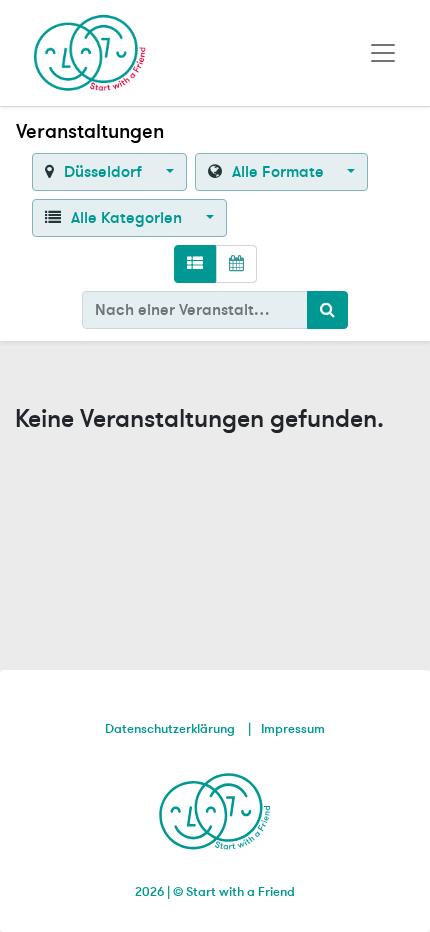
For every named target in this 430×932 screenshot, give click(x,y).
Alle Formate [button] (278, 172)
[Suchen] (327, 310)
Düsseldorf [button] (103, 172)
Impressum (293, 729)
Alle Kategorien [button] (126, 218)
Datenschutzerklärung (170, 729)
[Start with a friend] (215, 808)
